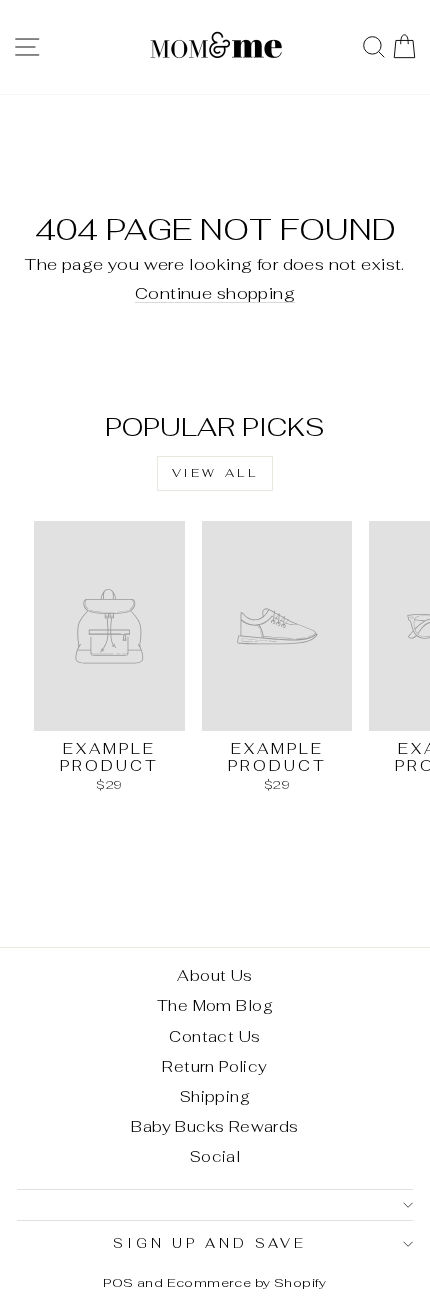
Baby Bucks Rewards (214, 1126)
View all (215, 473)
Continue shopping (215, 293)
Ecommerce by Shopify (247, 1282)
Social (215, 1156)
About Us (214, 975)
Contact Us (214, 1036)
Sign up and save (210, 1243)
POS (118, 1282)
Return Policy (214, 1066)
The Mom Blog (215, 1005)
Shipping (215, 1096)
